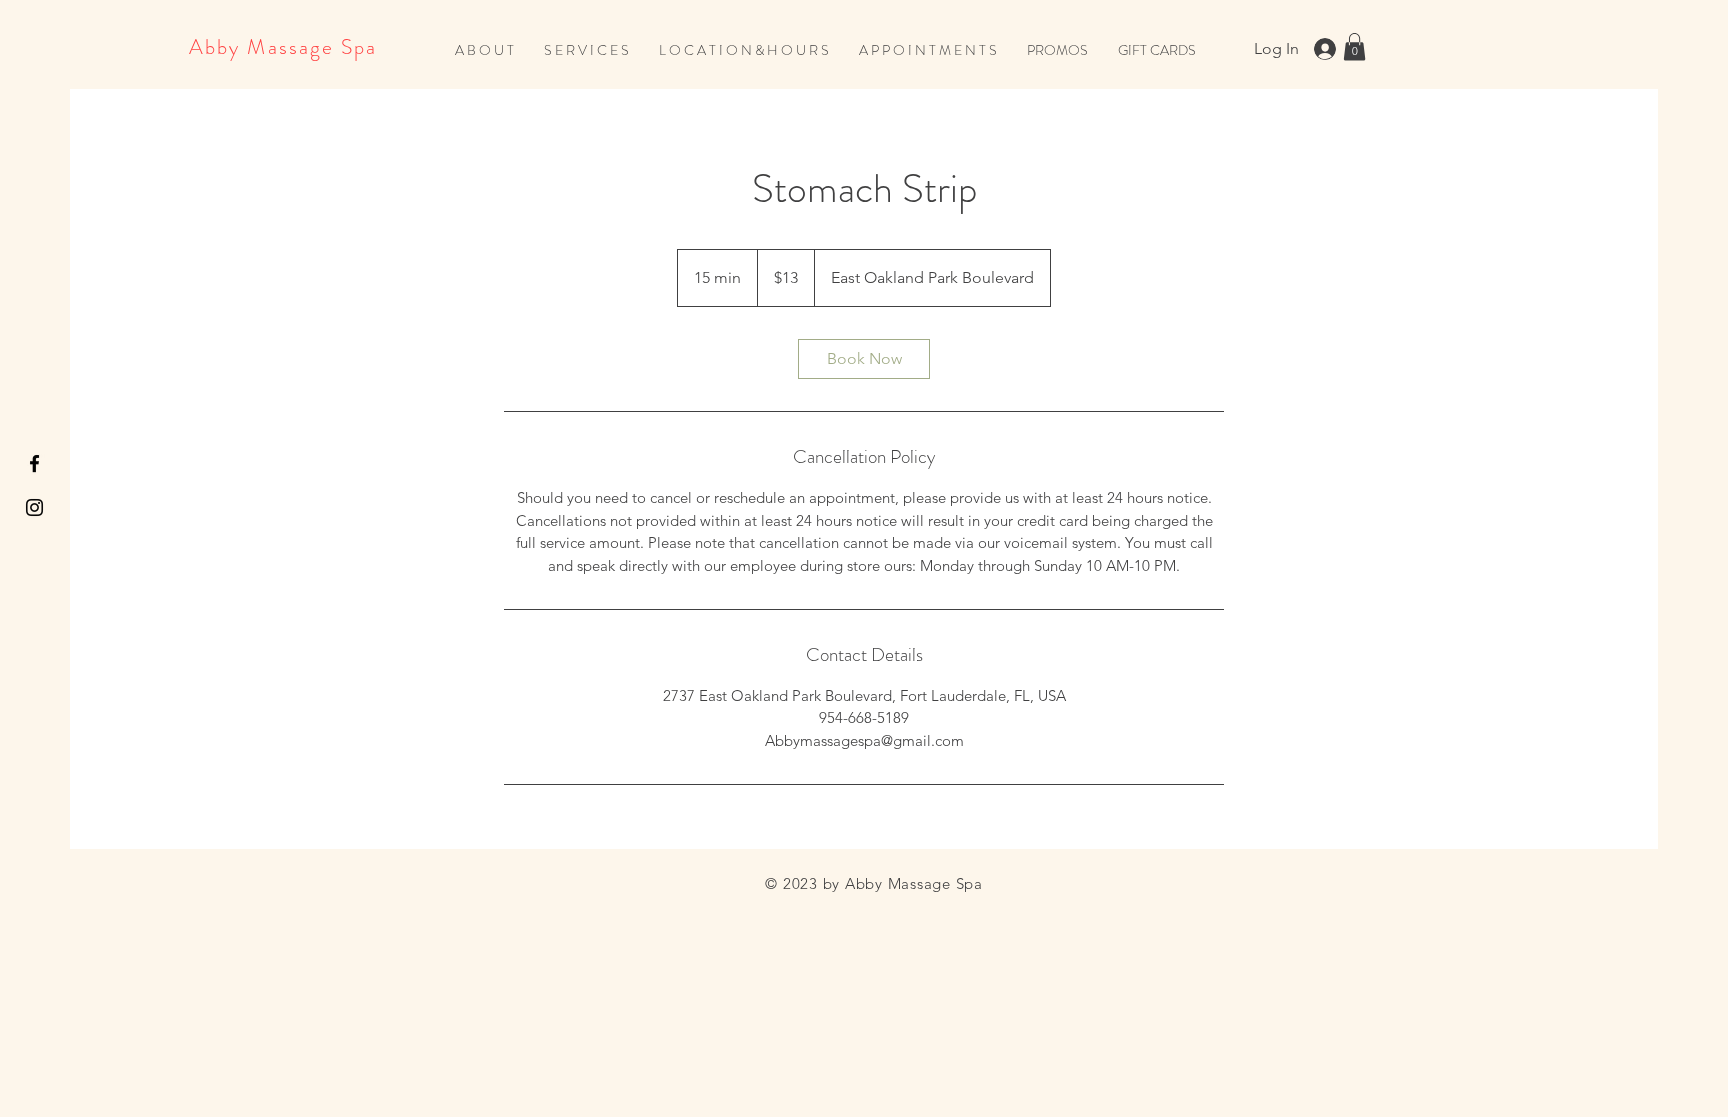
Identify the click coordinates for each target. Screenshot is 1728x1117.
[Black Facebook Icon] (34, 463)
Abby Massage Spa (283, 47)
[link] (864, 359)
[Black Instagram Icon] (34, 507)
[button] (586, 50)
